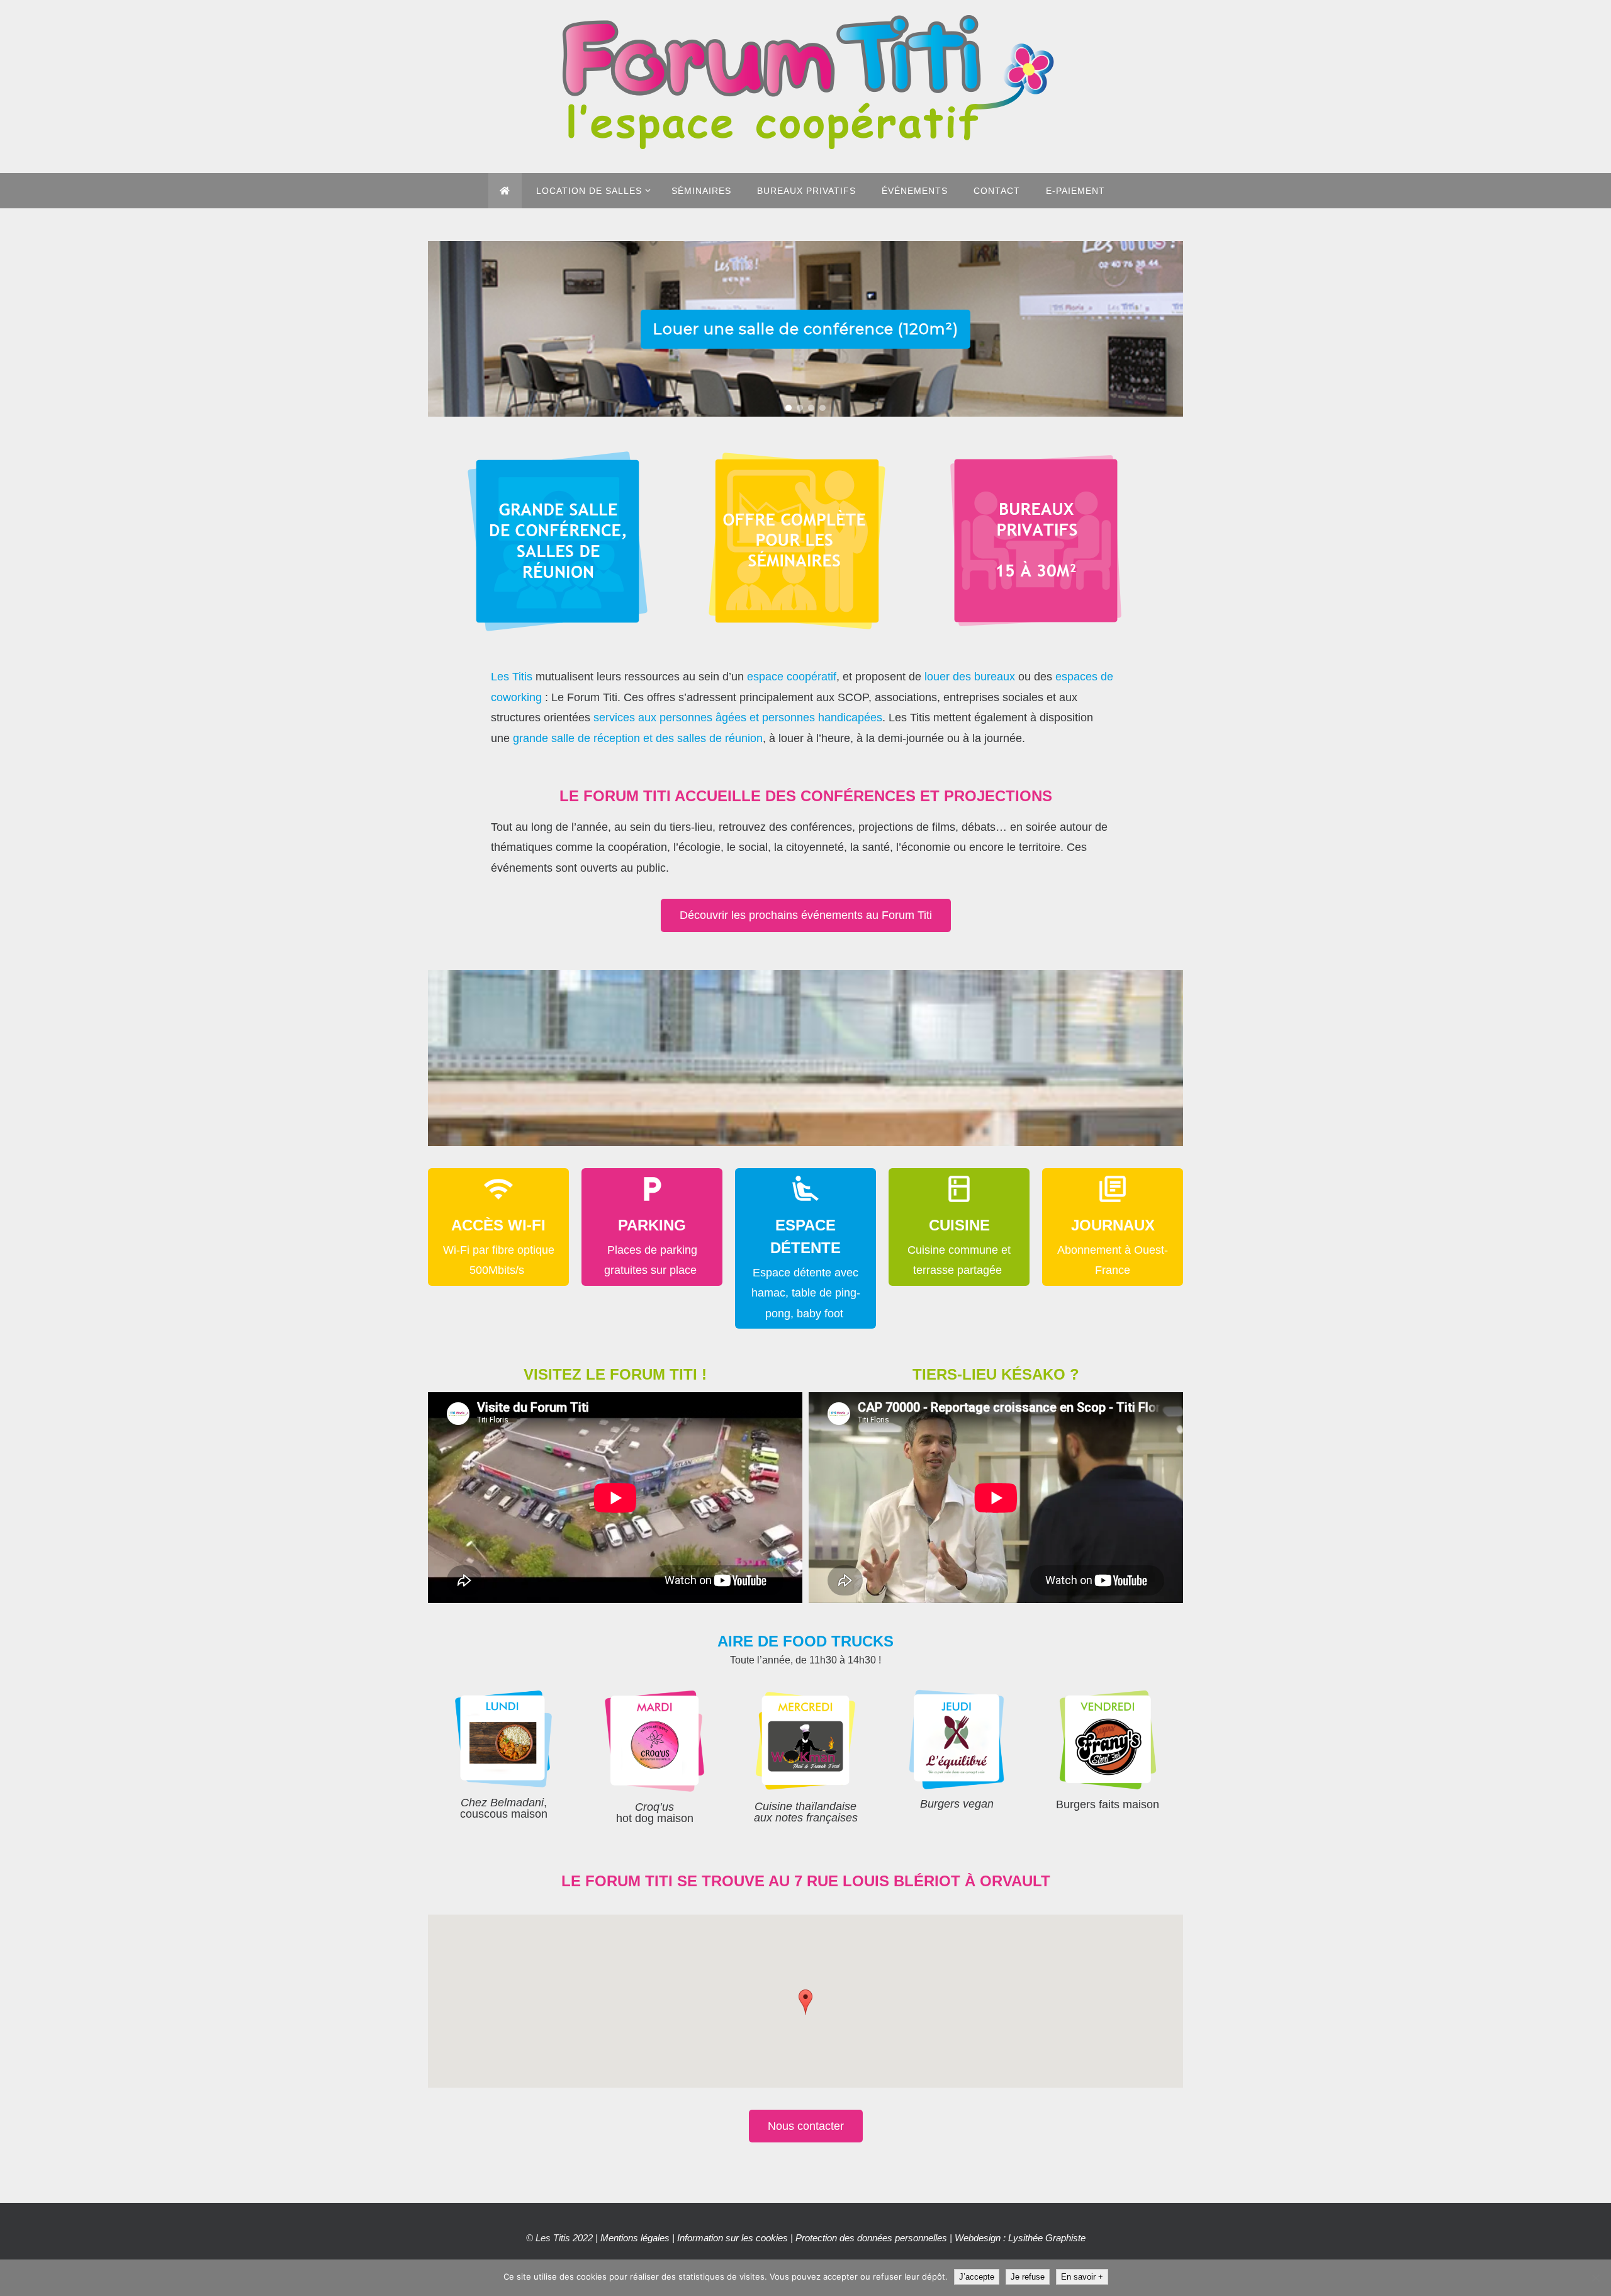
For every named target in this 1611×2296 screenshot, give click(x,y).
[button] (789, 408)
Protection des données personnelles (871, 2238)
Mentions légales (635, 2238)
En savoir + (1082, 2277)
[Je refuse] (1595, 2278)
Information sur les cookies (733, 2238)
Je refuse (1028, 2277)
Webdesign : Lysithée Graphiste (1020, 2238)
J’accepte (977, 2277)
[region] (805, 329)
